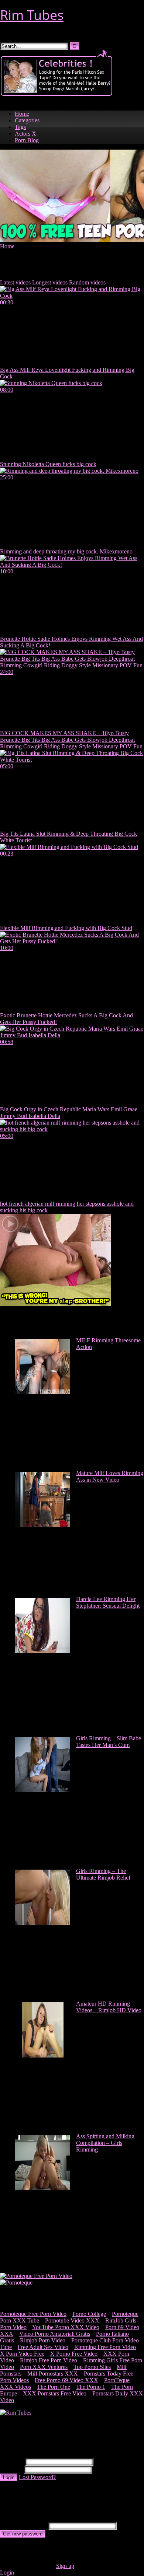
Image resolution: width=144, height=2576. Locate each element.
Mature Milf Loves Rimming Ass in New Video (110, 1476)
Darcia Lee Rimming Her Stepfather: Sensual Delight (108, 1602)
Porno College (89, 2314)
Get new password (23, 2534)
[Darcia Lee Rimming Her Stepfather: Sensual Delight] (42, 1651)
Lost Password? (37, 2477)
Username (12, 2462)
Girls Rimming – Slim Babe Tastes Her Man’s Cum (109, 1742)
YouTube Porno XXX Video (66, 2327)
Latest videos (15, 282)
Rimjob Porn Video (43, 2340)
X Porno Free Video (74, 2354)
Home (22, 114)
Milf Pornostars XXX (53, 2374)
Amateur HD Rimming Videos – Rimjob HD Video (109, 2007)
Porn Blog (27, 140)
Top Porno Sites (92, 2367)
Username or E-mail (23, 2526)
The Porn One (54, 2387)
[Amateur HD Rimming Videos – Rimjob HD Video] (42, 2056)
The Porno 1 (91, 2387)
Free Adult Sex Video (43, 2347)
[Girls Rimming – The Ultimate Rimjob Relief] (42, 1923)
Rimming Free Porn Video (105, 2347)
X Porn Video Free (22, 2354)
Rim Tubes (32, 15)
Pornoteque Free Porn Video (33, 2314)
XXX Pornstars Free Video (55, 2393)
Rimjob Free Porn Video (49, 2360)
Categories (27, 120)
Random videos (87, 282)
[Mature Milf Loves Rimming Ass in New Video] (42, 1525)
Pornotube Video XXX (72, 2320)
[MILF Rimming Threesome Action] (42, 1392)
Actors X (25, 134)
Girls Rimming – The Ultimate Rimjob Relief (103, 1874)
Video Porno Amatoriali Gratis (55, 2334)
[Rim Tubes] (16, 2413)
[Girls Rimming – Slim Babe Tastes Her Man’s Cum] (42, 1790)
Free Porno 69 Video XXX (66, 2380)
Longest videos (50, 282)
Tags (20, 127)
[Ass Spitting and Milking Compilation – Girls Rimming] (42, 2188)
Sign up (65, 2566)
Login (9, 2477)
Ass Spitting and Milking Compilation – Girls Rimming (105, 2143)
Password (11, 2469)
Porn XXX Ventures (44, 2367)
